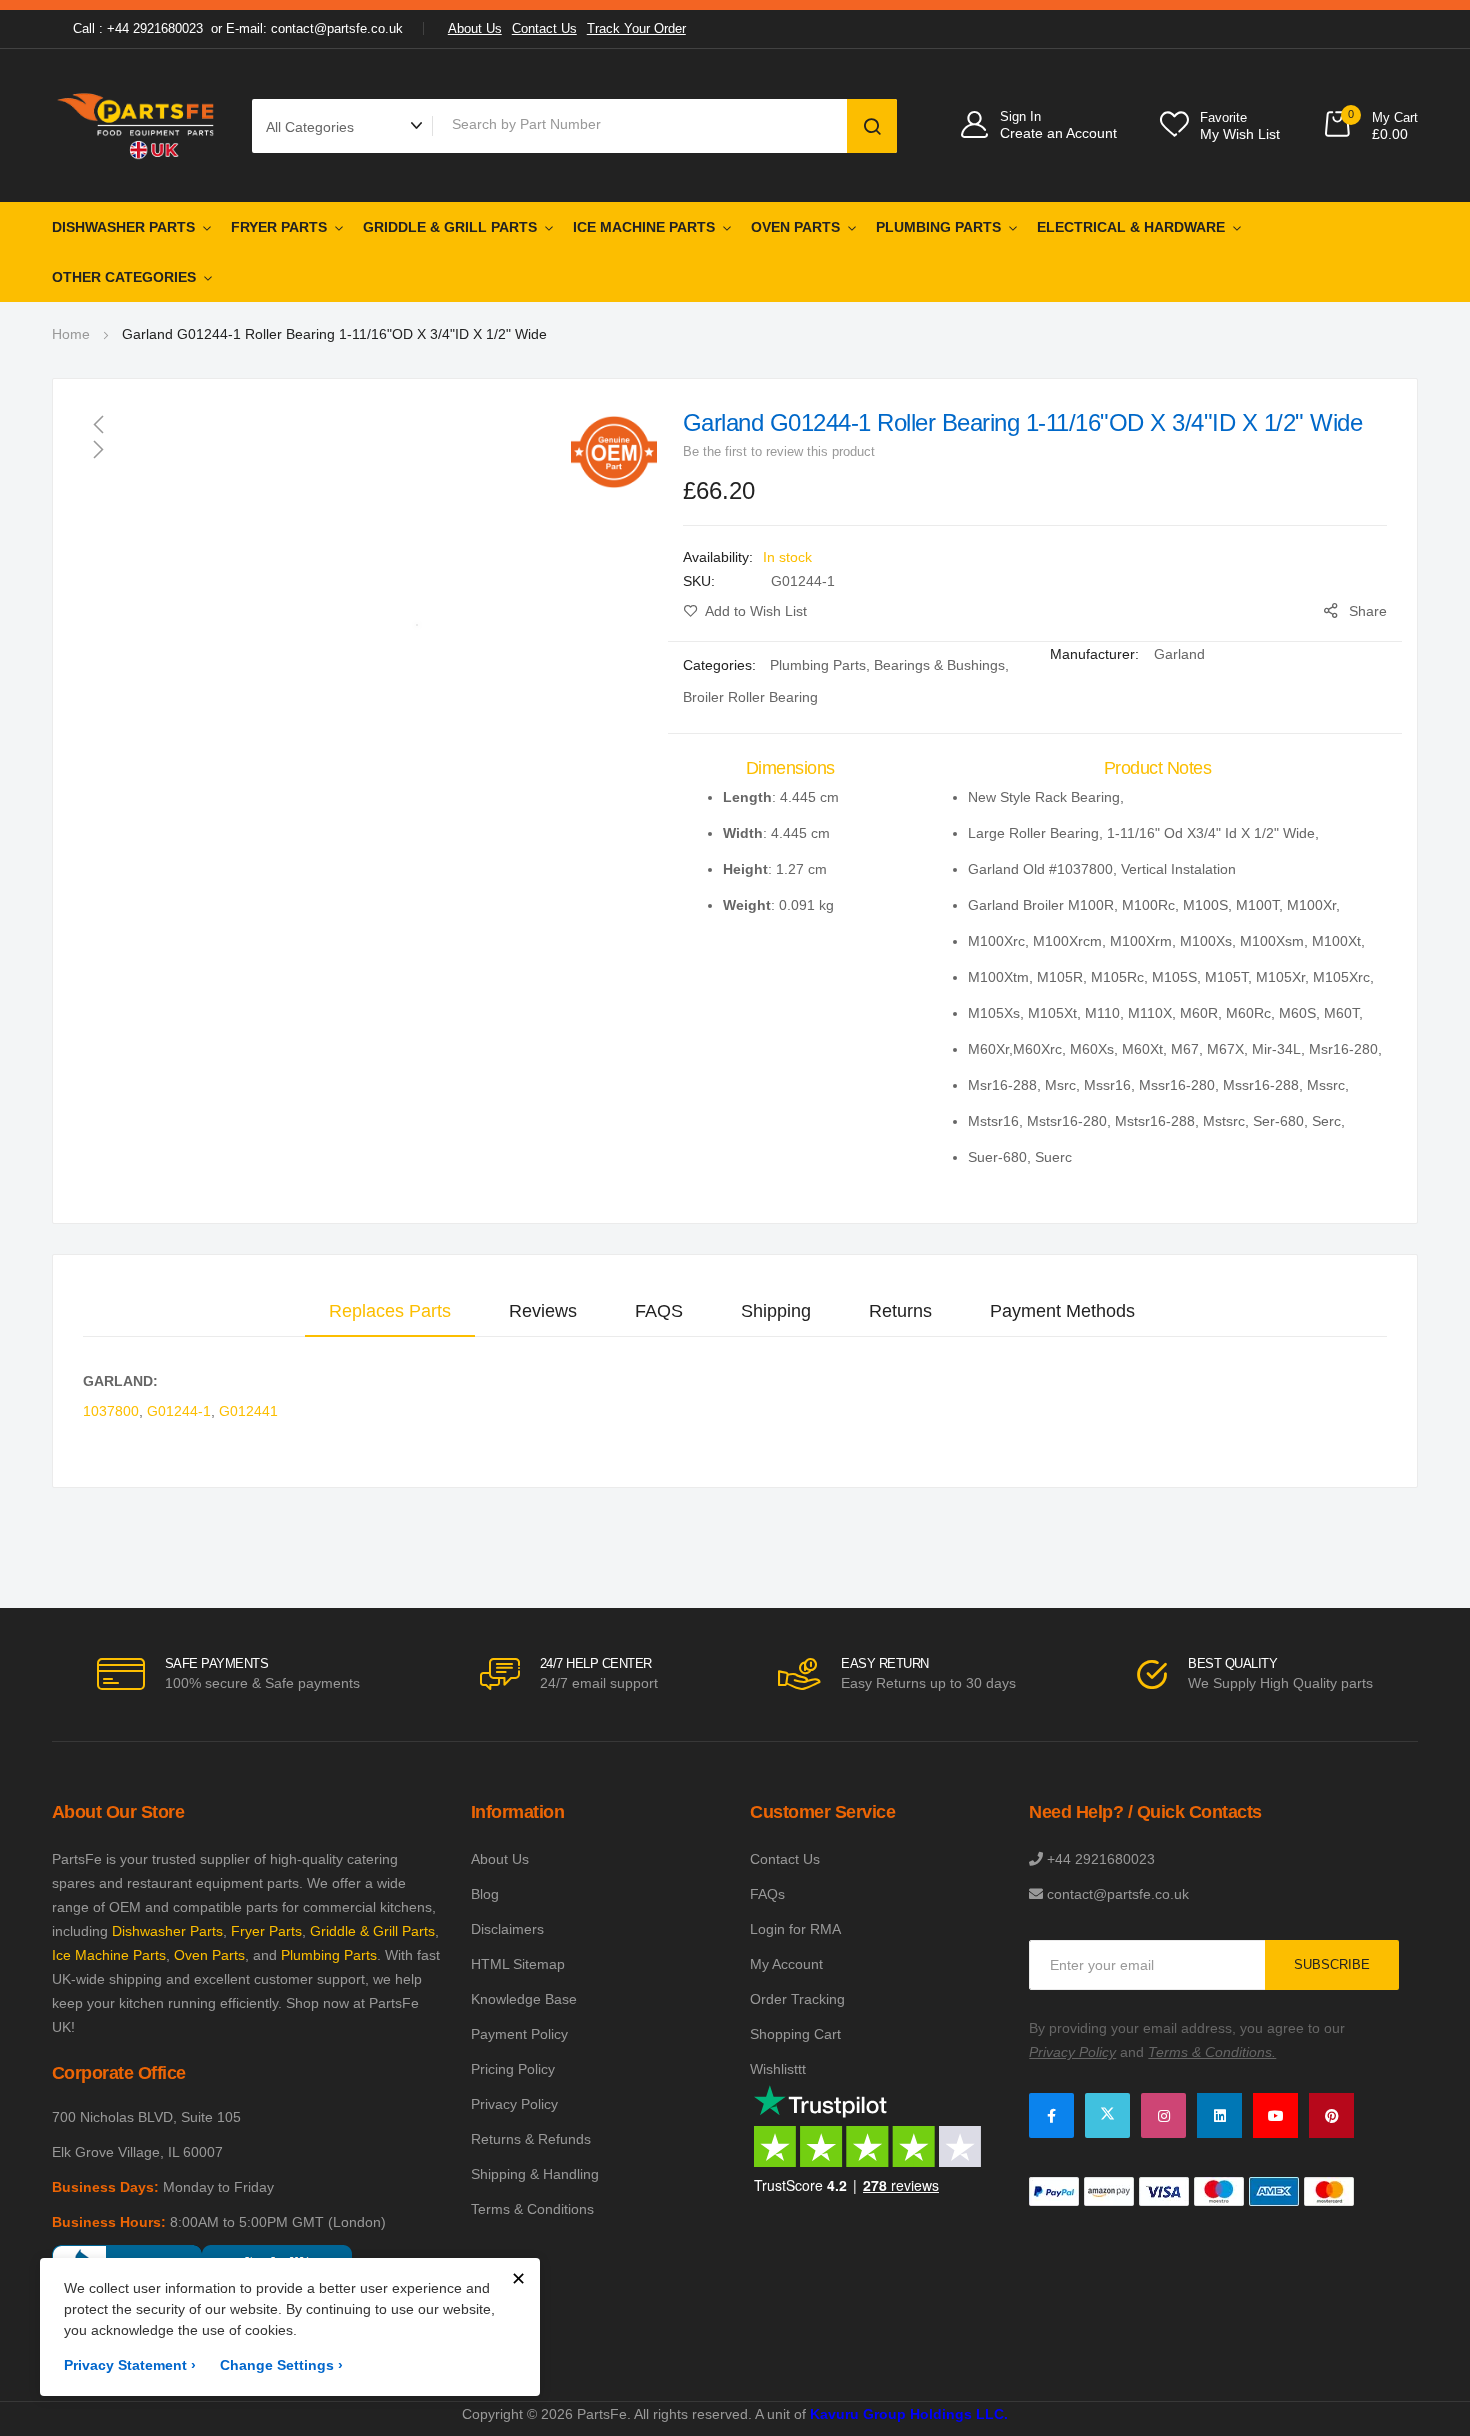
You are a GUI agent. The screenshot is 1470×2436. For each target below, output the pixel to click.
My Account (786, 1964)
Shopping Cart (795, 2034)
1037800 (111, 1411)
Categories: (721, 665)
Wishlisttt (778, 2069)
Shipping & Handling (535, 2174)
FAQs (767, 1894)
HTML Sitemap (518, 1964)
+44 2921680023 (1101, 1859)
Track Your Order (636, 28)
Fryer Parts (279, 227)
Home (71, 334)
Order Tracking (797, 1999)
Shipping (776, 1311)
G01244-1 (179, 1411)
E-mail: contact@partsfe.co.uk (314, 28)
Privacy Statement (130, 2365)
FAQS (659, 1311)
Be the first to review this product (779, 451)
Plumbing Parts (938, 227)
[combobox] (644, 124)
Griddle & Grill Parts (450, 227)
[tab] (390, 1311)
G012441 (248, 1411)
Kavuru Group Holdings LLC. (909, 2414)
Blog (485, 1894)
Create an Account (1058, 133)
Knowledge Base (524, 1999)
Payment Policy (519, 2034)
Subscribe (1332, 1964)
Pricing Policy (513, 2069)
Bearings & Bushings (939, 665)
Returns (900, 1311)
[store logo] (137, 125)
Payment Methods (1062, 1311)
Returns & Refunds (531, 2139)
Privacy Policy (514, 2104)
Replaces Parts (390, 1311)
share (1368, 611)
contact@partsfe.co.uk (1118, 1894)
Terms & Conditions (532, 2209)
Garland (1179, 654)
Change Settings (281, 2365)
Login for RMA (795, 1929)
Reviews (543, 1311)
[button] (370, 424)
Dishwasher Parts (123, 227)
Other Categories (124, 277)
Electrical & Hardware (1131, 227)
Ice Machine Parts (644, 227)
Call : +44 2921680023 (138, 28)
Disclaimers (507, 1929)
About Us (475, 28)
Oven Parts (795, 227)
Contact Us (544, 28)
